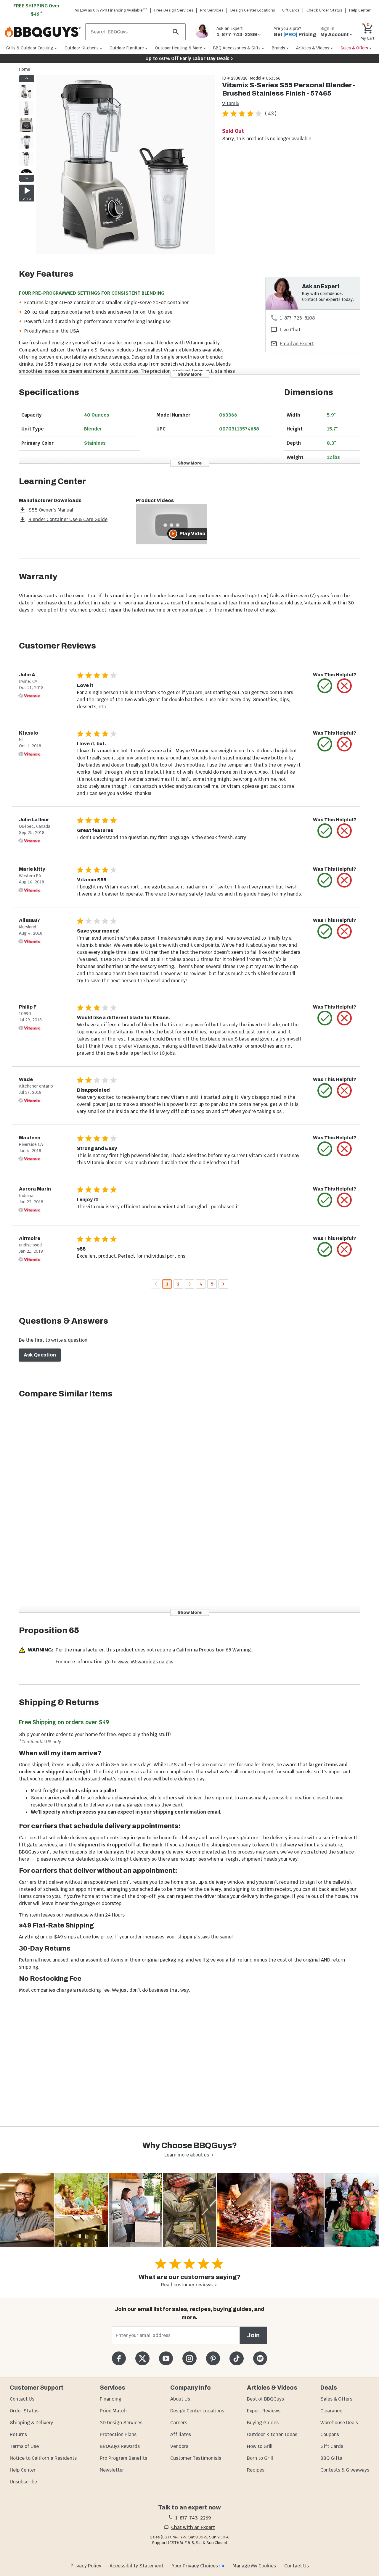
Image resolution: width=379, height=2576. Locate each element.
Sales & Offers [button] (354, 48)
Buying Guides (263, 2423)
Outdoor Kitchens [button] (82, 48)
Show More (190, 374)
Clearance (331, 2411)
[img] (126, 166)
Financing (111, 2399)
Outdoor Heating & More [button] (179, 48)
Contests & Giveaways (345, 2470)
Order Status (24, 2411)
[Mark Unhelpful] (344, 686)
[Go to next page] (223, 1284)
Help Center (23, 2470)
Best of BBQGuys (265, 2399)
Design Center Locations (253, 10)
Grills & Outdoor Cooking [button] (30, 48)
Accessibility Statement (136, 2566)
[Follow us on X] (142, 2358)
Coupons (330, 2434)
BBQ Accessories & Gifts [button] (237, 48)
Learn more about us (187, 2155)
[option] (26, 97)
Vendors (179, 2446)
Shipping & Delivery (31, 2423)
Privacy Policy (86, 2566)
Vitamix (231, 103)
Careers (179, 2423)
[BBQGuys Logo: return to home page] (43, 32)
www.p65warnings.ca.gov (146, 1662)
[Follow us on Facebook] (119, 2358)
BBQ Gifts (331, 2458)
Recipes (256, 2470)
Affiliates (181, 2434)
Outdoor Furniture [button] (127, 48)
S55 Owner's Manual (51, 510)
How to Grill (260, 2446)
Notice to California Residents (43, 2458)
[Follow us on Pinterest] (213, 2358)
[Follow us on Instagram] (189, 2358)
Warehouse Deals (339, 2423)
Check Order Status (324, 10)
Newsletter (112, 2470)
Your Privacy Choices (195, 2566)
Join (253, 2335)
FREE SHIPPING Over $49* (37, 10)
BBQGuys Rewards (120, 2446)
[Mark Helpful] (325, 686)
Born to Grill (260, 2458)
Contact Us (22, 2399)
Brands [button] (278, 48)
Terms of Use (24, 2446)
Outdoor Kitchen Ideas (272, 2434)
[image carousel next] (27, 178)
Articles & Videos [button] (313, 48)
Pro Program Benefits (123, 2458)
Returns (18, 2434)
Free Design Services (174, 10)
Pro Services (212, 10)
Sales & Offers (336, 2399)
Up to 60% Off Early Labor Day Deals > (189, 58)
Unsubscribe (23, 2482)
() (271, 113)
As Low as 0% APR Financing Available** (111, 10)
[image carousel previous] (27, 78)
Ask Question (40, 1355)
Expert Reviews (264, 2411)
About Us (180, 2399)
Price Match (113, 2411)
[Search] (176, 32)
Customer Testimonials (196, 2458)
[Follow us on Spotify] (260, 2358)
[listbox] (27, 128)
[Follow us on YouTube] (166, 2358)
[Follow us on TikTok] (236, 2358)
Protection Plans (118, 2434)
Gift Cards (291, 10)
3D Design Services (121, 2423)
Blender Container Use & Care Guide (68, 519)
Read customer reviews (187, 2285)
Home (25, 69)
